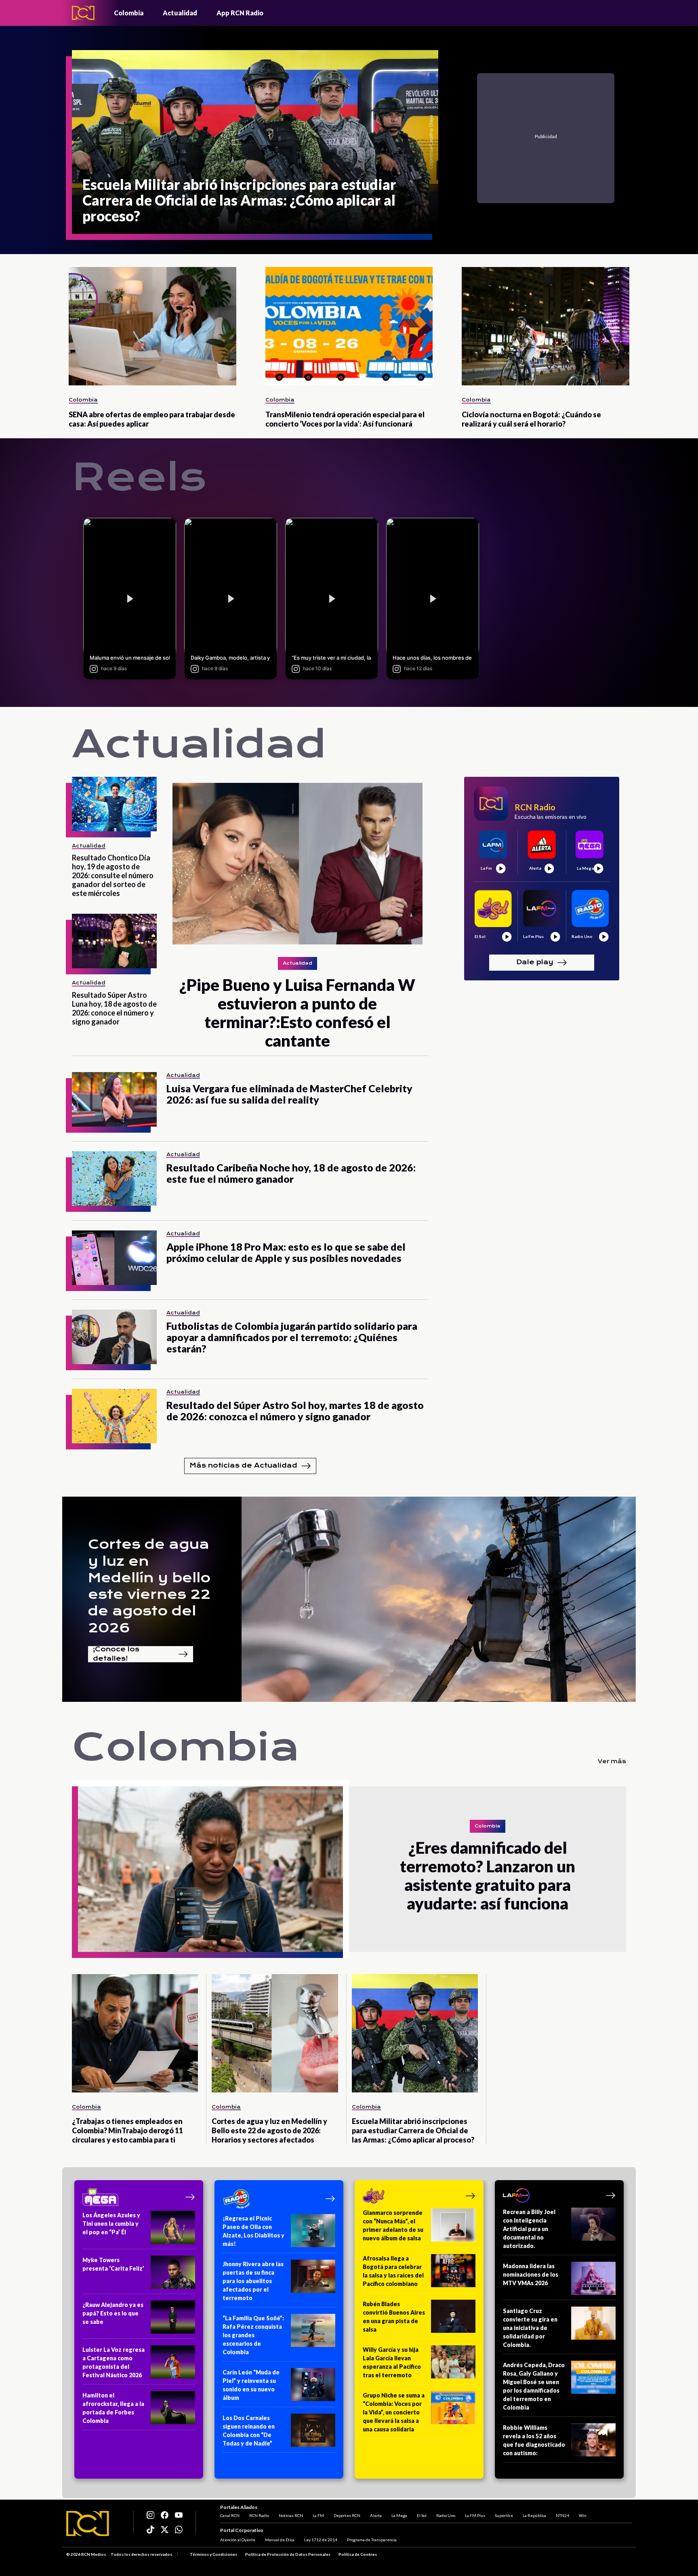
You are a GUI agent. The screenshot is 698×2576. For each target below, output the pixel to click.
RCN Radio (259, 2515)
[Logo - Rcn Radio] (83, 13)
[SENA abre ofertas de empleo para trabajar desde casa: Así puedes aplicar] (152, 326)
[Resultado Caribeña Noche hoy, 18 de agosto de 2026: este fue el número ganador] (114, 1179)
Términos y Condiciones (213, 2554)
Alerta (376, 2515)
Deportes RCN (347, 2515)
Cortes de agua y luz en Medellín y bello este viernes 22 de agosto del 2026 (149, 1586)
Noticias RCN (291, 2515)
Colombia (129, 13)
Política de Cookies (358, 2554)
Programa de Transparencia (372, 2540)
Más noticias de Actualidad (243, 1465)
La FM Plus (475, 2515)
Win (583, 2515)
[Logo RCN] (88, 2523)
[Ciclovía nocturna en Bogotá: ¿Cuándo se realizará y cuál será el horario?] (546, 326)
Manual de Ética (280, 2540)
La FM (318, 2515)
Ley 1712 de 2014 (321, 2540)
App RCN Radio (240, 13)
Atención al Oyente (238, 2540)
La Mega (399, 2515)
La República (534, 2515)
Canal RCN (230, 2515)
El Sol (422, 2515)
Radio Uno (446, 2515)
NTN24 (562, 2515)
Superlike (504, 2515)
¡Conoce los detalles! (116, 1654)
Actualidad (180, 13)
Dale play (535, 962)
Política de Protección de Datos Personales (288, 2554)
